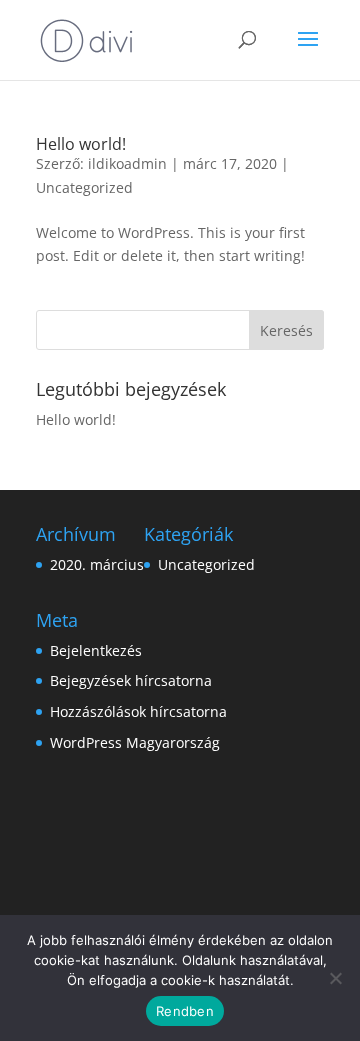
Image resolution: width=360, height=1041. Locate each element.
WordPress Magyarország (135, 742)
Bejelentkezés (96, 650)
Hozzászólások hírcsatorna (138, 711)
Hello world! (81, 144)
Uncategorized (84, 187)
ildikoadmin (127, 163)
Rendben (185, 1011)
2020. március (97, 564)
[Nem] (335, 978)
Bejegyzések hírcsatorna (131, 680)
